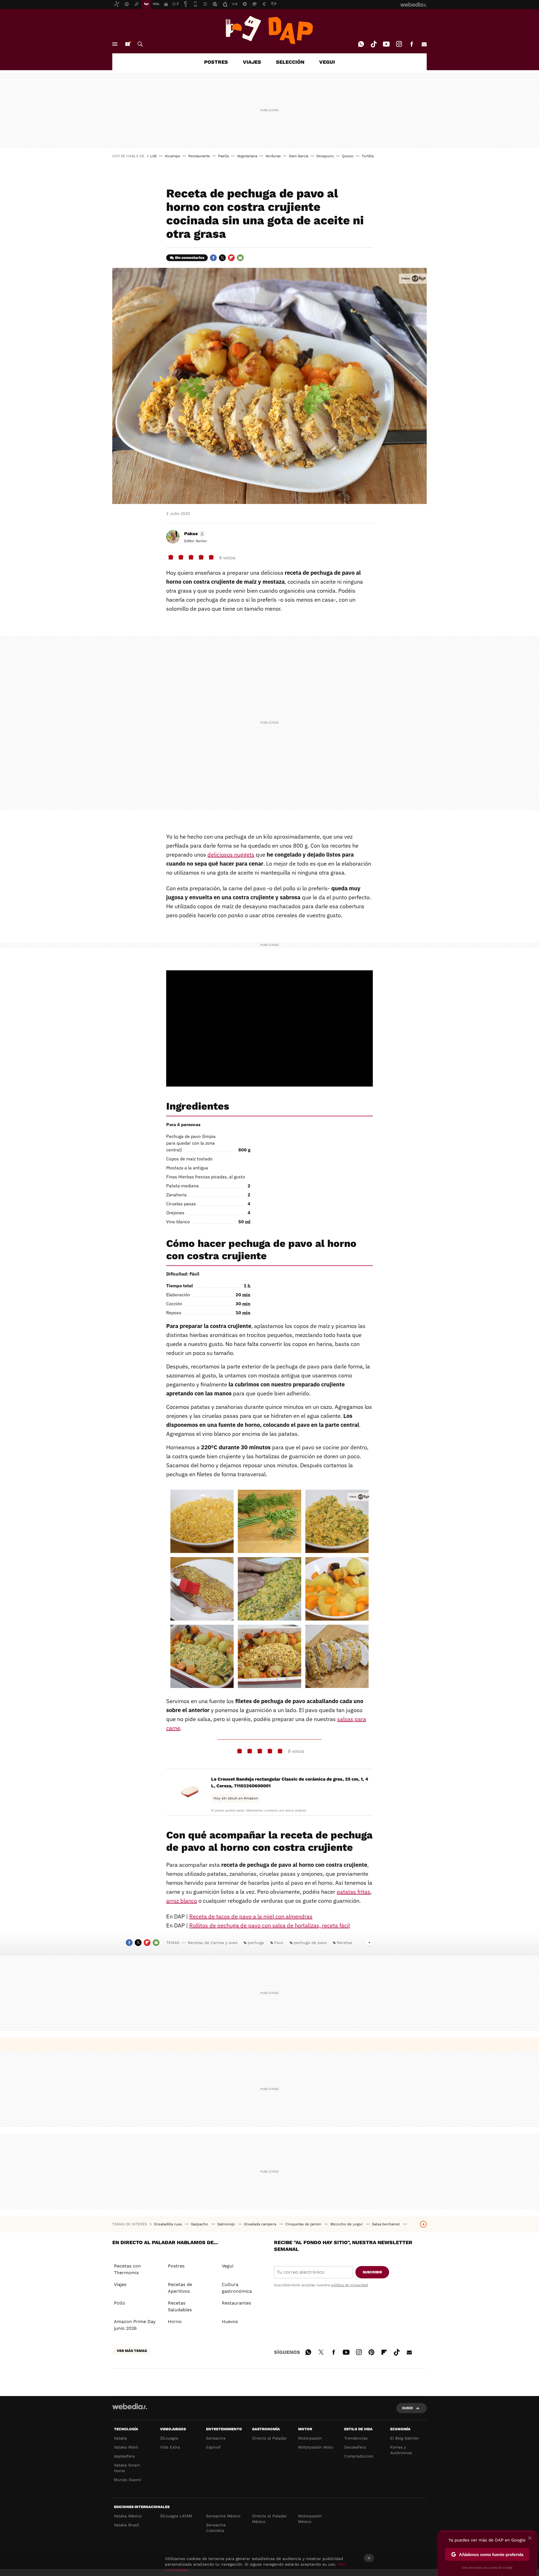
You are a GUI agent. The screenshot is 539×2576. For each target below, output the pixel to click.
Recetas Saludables (180, 2306)
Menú (115, 44)
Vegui (228, 2266)
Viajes (120, 2284)
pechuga (256, 1943)
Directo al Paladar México (269, 2519)
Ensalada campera (261, 2224)
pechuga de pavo (310, 1943)
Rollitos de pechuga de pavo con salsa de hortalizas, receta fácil (269, 1925)
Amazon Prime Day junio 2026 (135, 2325)
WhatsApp (361, 44)
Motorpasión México (310, 2519)
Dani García (299, 156)
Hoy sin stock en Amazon (236, 1798)
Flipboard (231, 258)
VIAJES (252, 62)
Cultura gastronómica (237, 2288)
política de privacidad (350, 2285)
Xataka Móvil (126, 2447)
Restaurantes (236, 2303)
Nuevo (127, 44)
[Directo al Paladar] (269, 30)
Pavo (279, 1943)
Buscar (140, 44)
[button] (194, 534)
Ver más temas (132, 2351)
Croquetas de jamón (304, 2224)
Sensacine (216, 2438)
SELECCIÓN (290, 62)
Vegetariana (247, 156)
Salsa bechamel (386, 2224)
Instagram (399, 44)
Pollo (120, 2303)
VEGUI (327, 62)
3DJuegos (169, 2438)
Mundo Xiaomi (128, 2480)
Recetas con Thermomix (127, 2269)
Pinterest (371, 2351)
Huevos (230, 2321)
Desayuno (325, 156)
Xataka (120, 2438)
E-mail (424, 44)
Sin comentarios (190, 258)
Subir (407, 2408)
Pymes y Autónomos (401, 2450)
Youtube (386, 44)
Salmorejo (227, 2224)
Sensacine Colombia (216, 2528)
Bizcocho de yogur (347, 2224)
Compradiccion (359, 2456)
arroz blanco (182, 1901)
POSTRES (216, 62)
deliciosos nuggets (231, 855)
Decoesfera (355, 2447)
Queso (348, 156)
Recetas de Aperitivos (180, 2288)
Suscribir (372, 2272)
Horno (175, 2321)
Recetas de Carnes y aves (213, 1943)
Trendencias (356, 2438)
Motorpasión (310, 2438)
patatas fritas (353, 1892)
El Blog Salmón (405, 2438)
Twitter (222, 258)
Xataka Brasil (126, 2525)
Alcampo (173, 156)
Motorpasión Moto (316, 2447)
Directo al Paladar (269, 2438)
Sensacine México (223, 2516)
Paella (223, 156)
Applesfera (124, 2456)
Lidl (153, 156)
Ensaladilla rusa (168, 2224)
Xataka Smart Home (127, 2468)
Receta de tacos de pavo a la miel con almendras (251, 1916)
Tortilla (368, 156)
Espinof (213, 2447)
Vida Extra (170, 2447)
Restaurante (199, 156)
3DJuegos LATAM (176, 2516)
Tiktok (374, 44)
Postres (176, 2266)
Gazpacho (200, 2224)
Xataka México (128, 2516)
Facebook (412, 44)
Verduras (273, 156)
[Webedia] (130, 2406)
